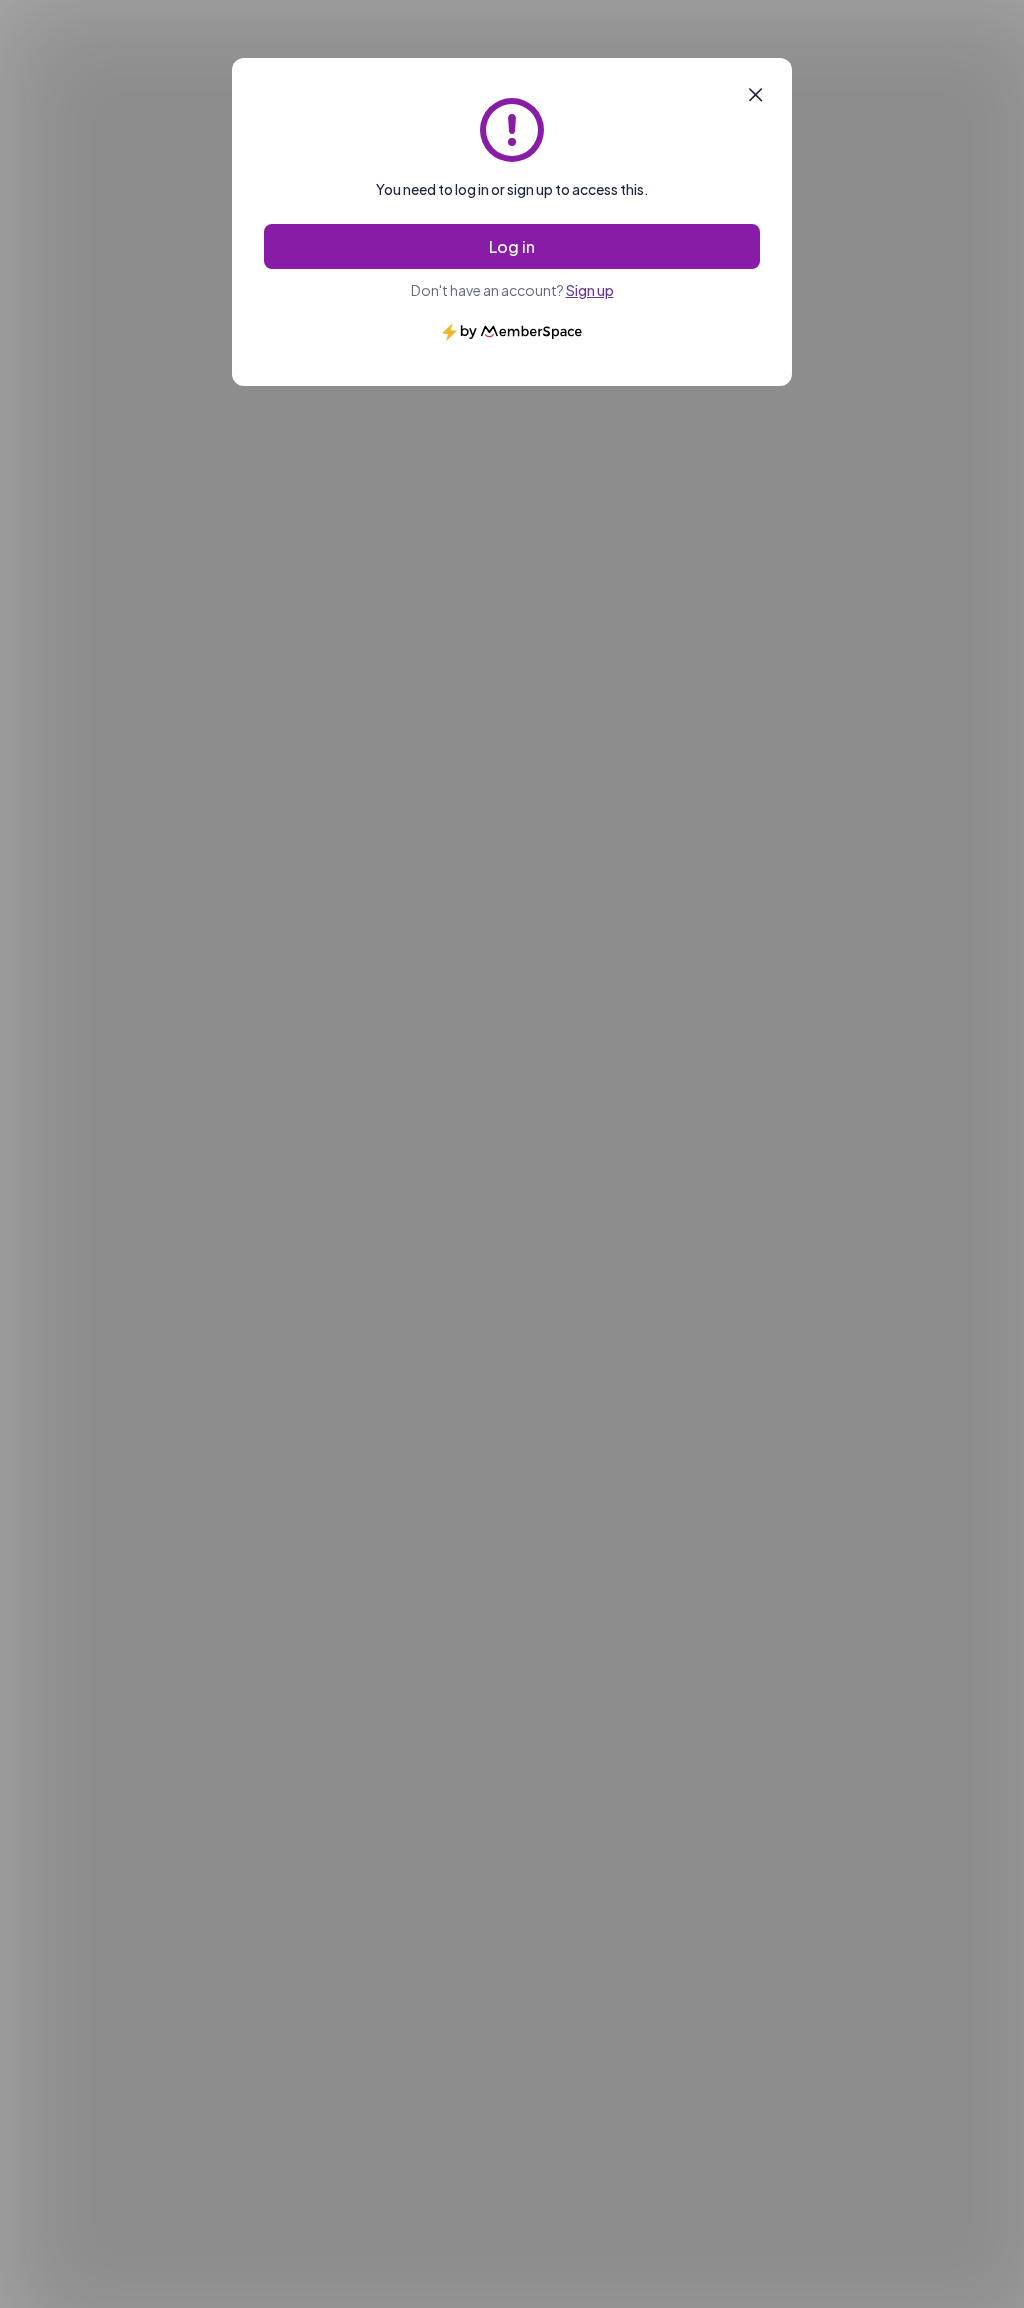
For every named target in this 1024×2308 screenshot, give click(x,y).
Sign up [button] (590, 290)
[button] (755, 95)
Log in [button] (512, 246)
